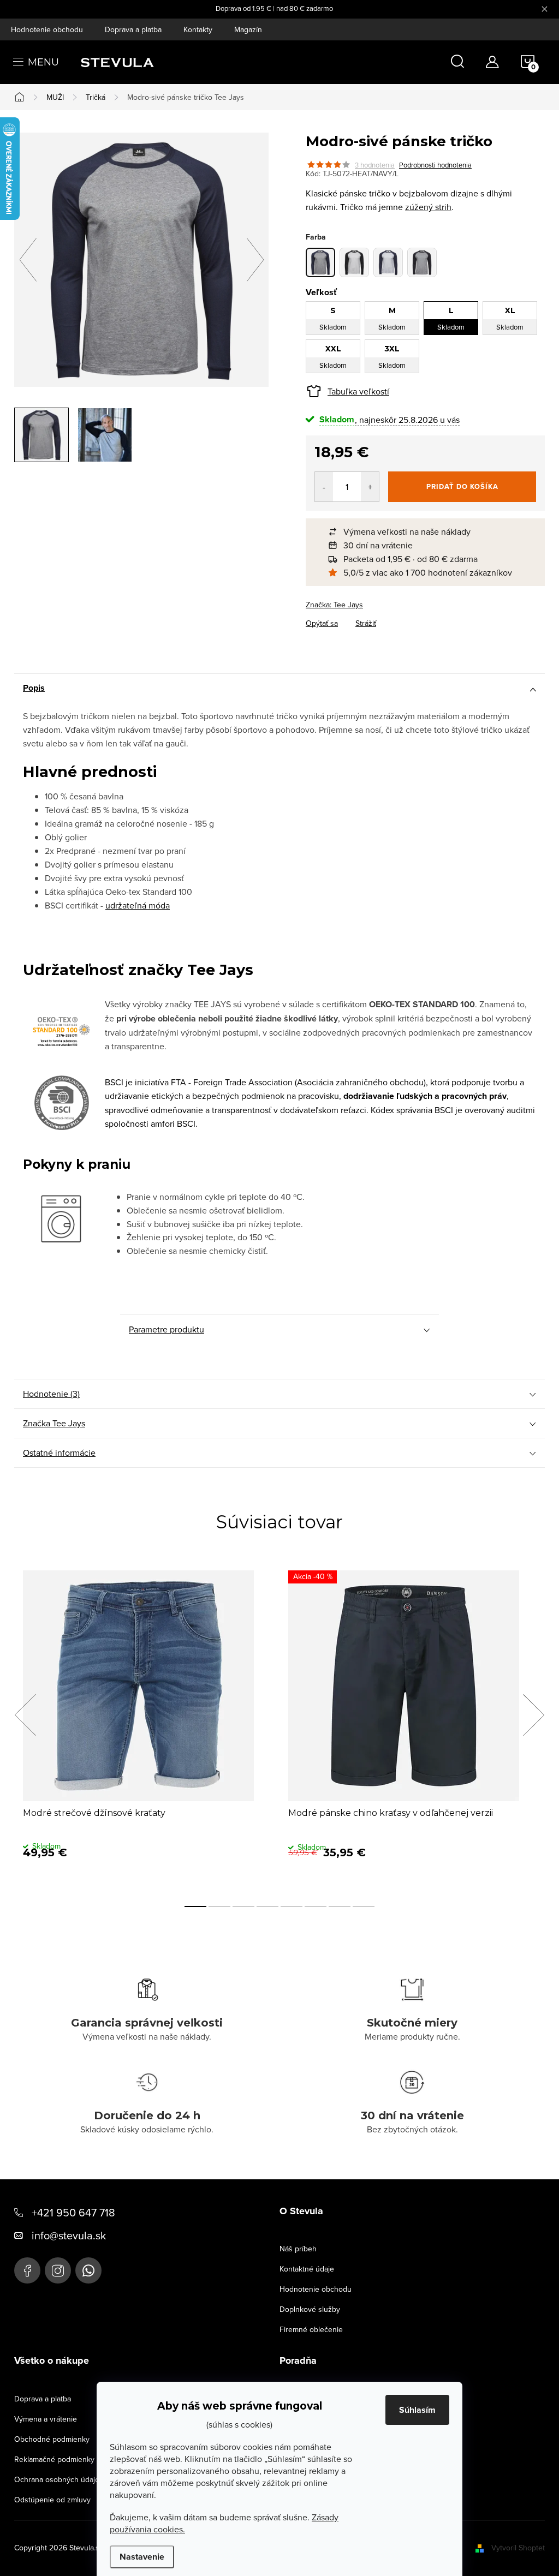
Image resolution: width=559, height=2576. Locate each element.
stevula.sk (58, 2270)
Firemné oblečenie (311, 2329)
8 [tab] (364, 1906)
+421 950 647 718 (73, 2212)
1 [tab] (195, 1906)
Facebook (27, 2270)
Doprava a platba (133, 29)
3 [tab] (243, 1906)
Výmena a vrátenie (46, 2419)
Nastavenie (142, 2557)
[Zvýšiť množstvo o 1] (370, 487)
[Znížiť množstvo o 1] (324, 487)
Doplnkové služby (310, 2309)
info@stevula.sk (69, 2235)
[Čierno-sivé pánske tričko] (422, 262)
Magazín (248, 29)
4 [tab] (267, 1906)
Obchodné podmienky (52, 2439)
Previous (25, 1715)
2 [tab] (219, 1906)
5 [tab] (292, 1906)
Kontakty (198, 29)
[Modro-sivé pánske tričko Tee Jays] (320, 262)
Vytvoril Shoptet (518, 2548)
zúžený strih (428, 207)
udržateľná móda (138, 905)
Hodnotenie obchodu (47, 29)
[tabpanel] (147, 1727)
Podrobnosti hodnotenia (435, 165)
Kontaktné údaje (307, 2269)
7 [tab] (340, 1906)
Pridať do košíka (462, 486)
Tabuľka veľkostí (358, 391)
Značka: (334, 605)
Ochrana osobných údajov (59, 2479)
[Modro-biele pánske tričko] (388, 262)
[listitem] (431, 532)
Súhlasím (417, 2410)
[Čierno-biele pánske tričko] (354, 262)
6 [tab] (316, 1906)
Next (533, 1715)
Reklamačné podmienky (54, 2459)
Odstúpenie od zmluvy (52, 2500)
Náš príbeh (298, 2249)
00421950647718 (88, 2270)
